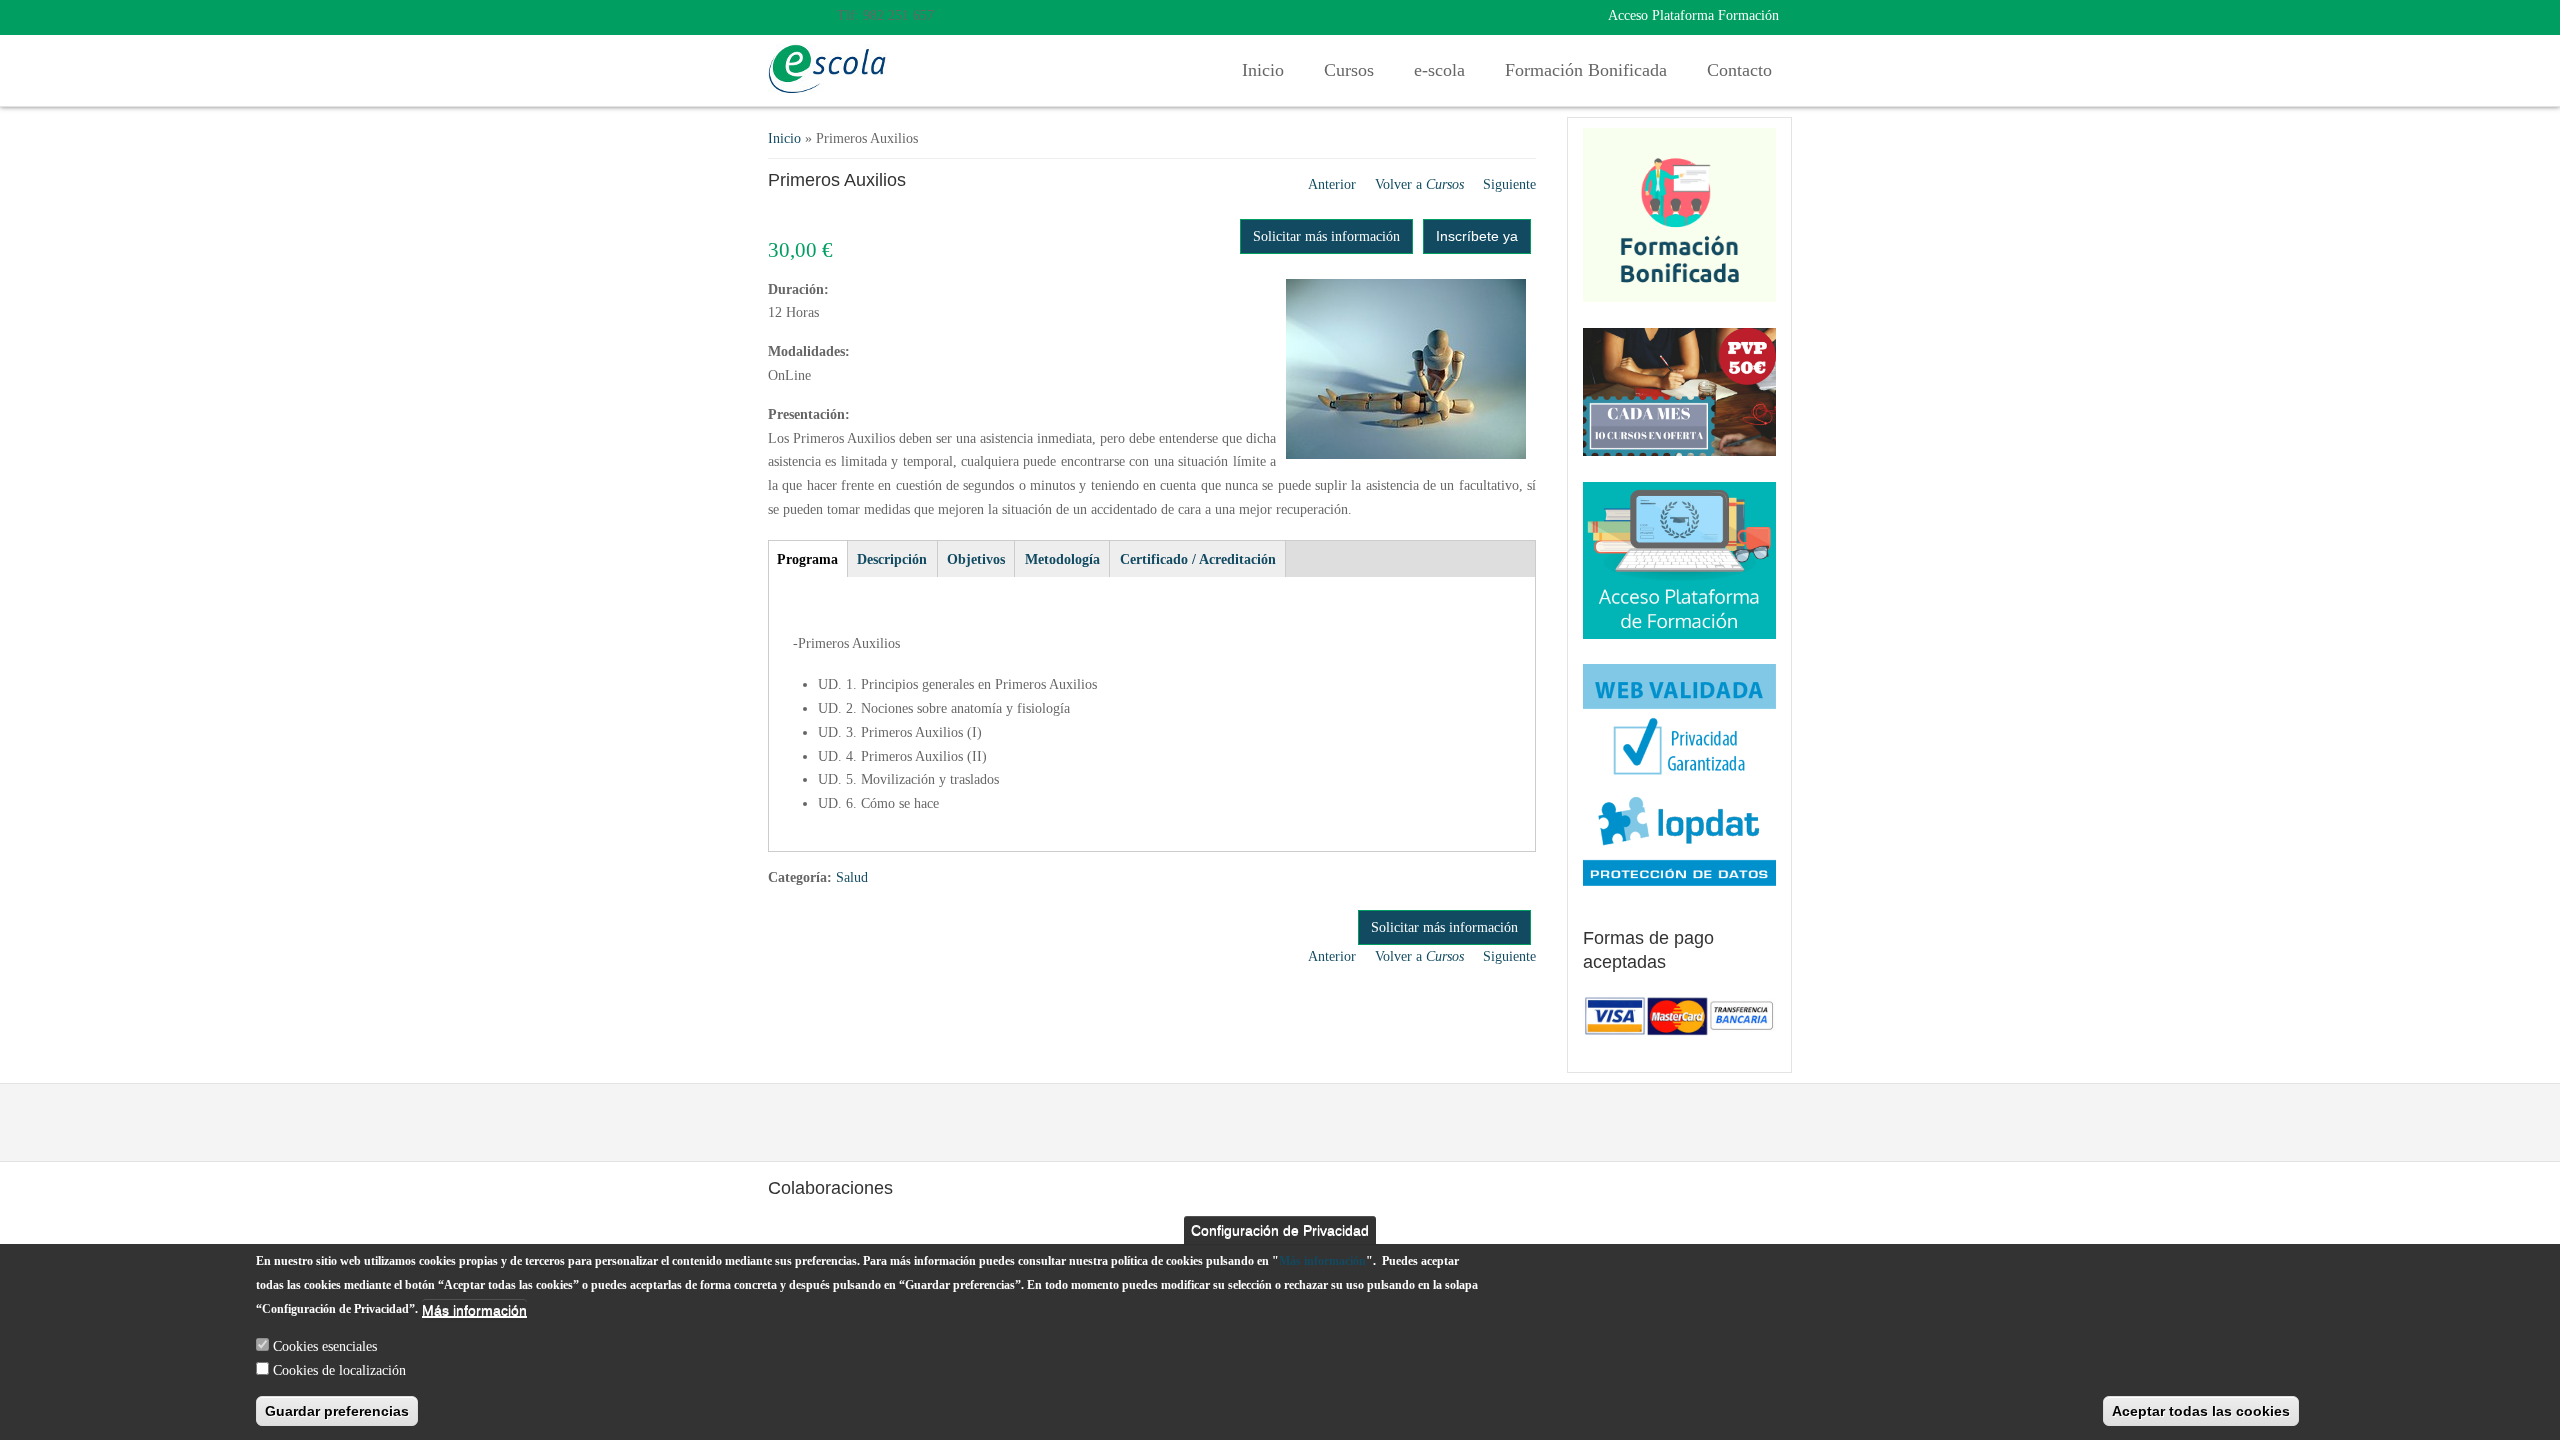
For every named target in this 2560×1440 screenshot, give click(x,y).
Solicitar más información (1326, 236)
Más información (1322, 1261)
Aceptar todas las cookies (2201, 1411)
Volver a (1419, 184)
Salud (852, 877)
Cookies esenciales (325, 1345)
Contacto (1739, 70)
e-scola (1439, 70)
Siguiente (1509, 184)
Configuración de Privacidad (1280, 1230)
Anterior (1332, 184)
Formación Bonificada (1586, 70)
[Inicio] (827, 69)
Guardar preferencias (337, 1411)
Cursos (1349, 70)
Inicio (1263, 70)
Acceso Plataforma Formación (1693, 15)
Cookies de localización (339, 1369)
